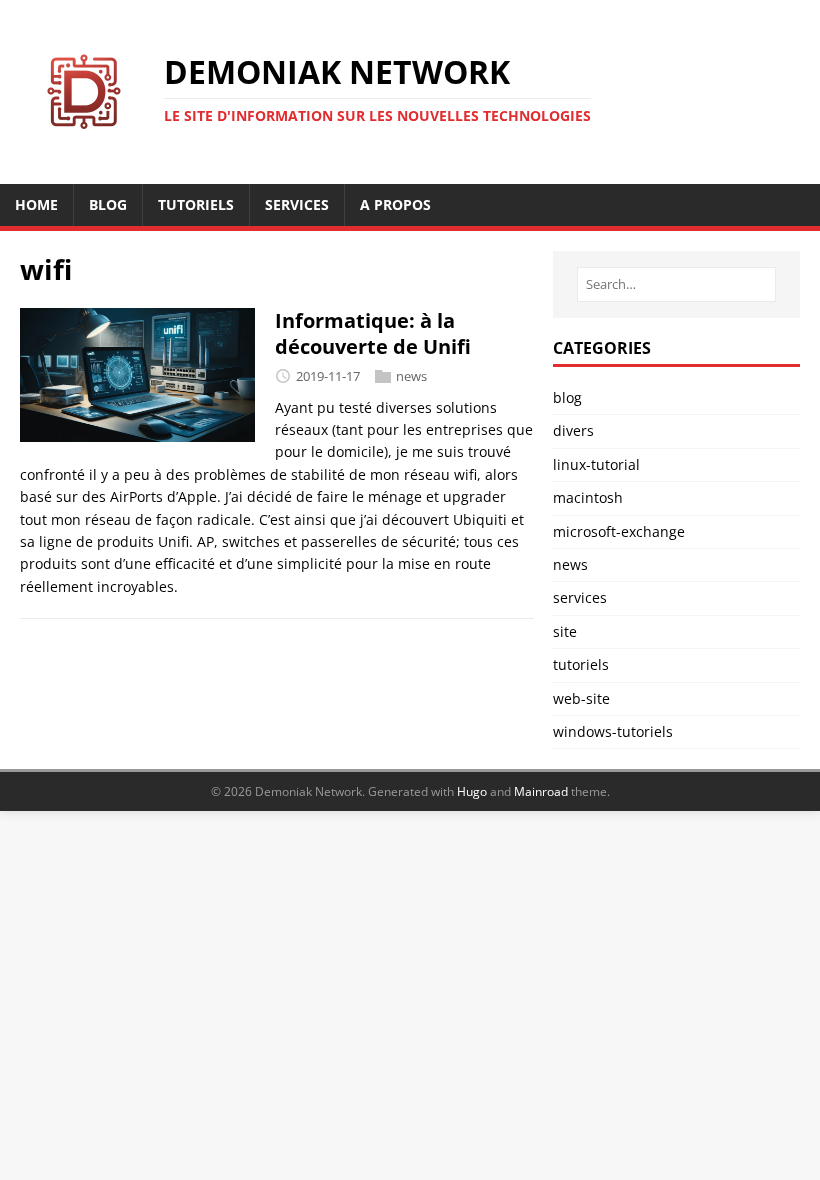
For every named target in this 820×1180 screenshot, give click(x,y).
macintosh (588, 497)
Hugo (472, 791)
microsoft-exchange (619, 531)
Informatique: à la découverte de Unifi (373, 333)
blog (567, 397)
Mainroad (541, 791)
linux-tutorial (596, 464)
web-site (581, 698)
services (580, 597)
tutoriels (581, 664)
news (411, 376)
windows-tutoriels (613, 731)
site (565, 631)
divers (573, 430)
